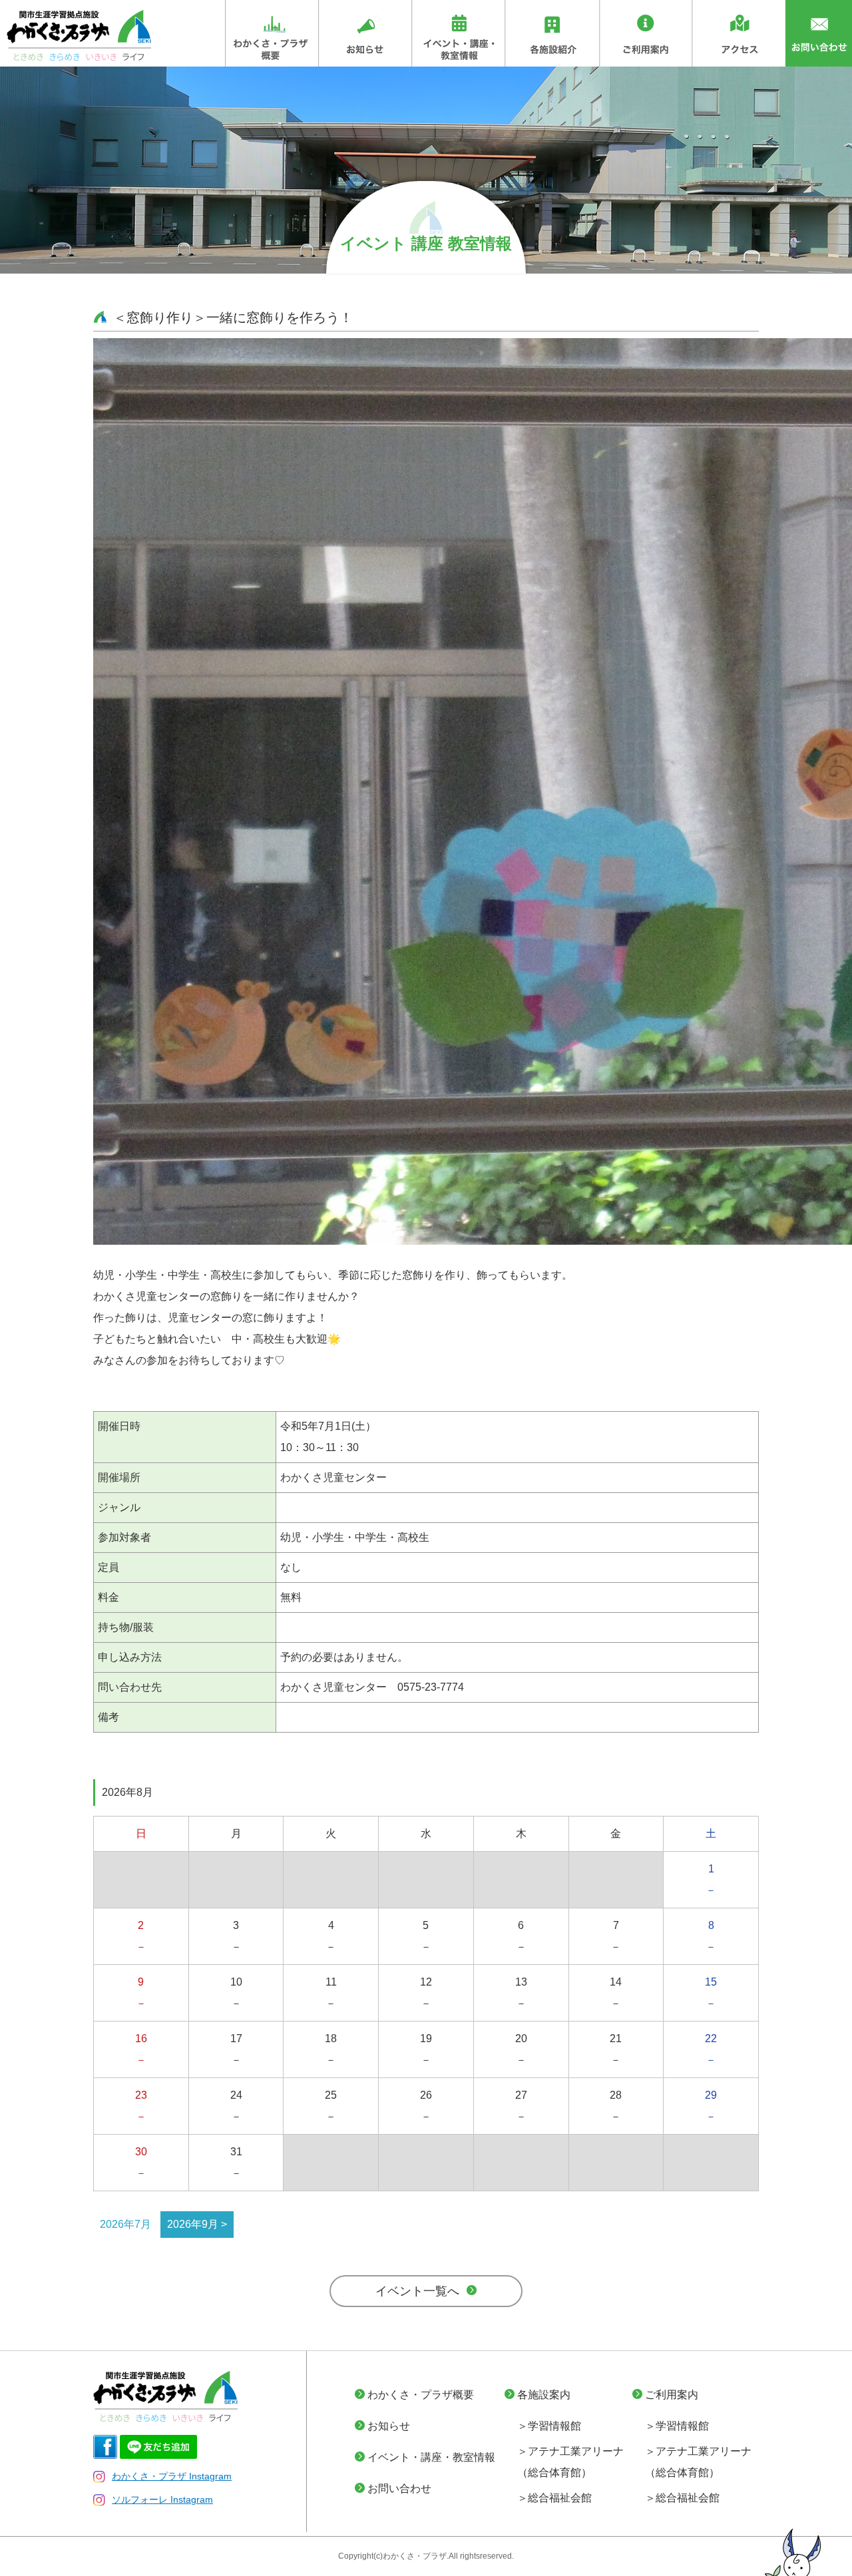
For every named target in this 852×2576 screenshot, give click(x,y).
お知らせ (389, 2426)
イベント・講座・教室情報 (431, 2457)
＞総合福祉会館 (554, 2498)
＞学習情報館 (549, 2426)
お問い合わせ (399, 2488)
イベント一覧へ (417, 2291)
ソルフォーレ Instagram (162, 2499)
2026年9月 (193, 2224)
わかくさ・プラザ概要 (421, 2395)
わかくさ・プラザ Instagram (172, 2476)
